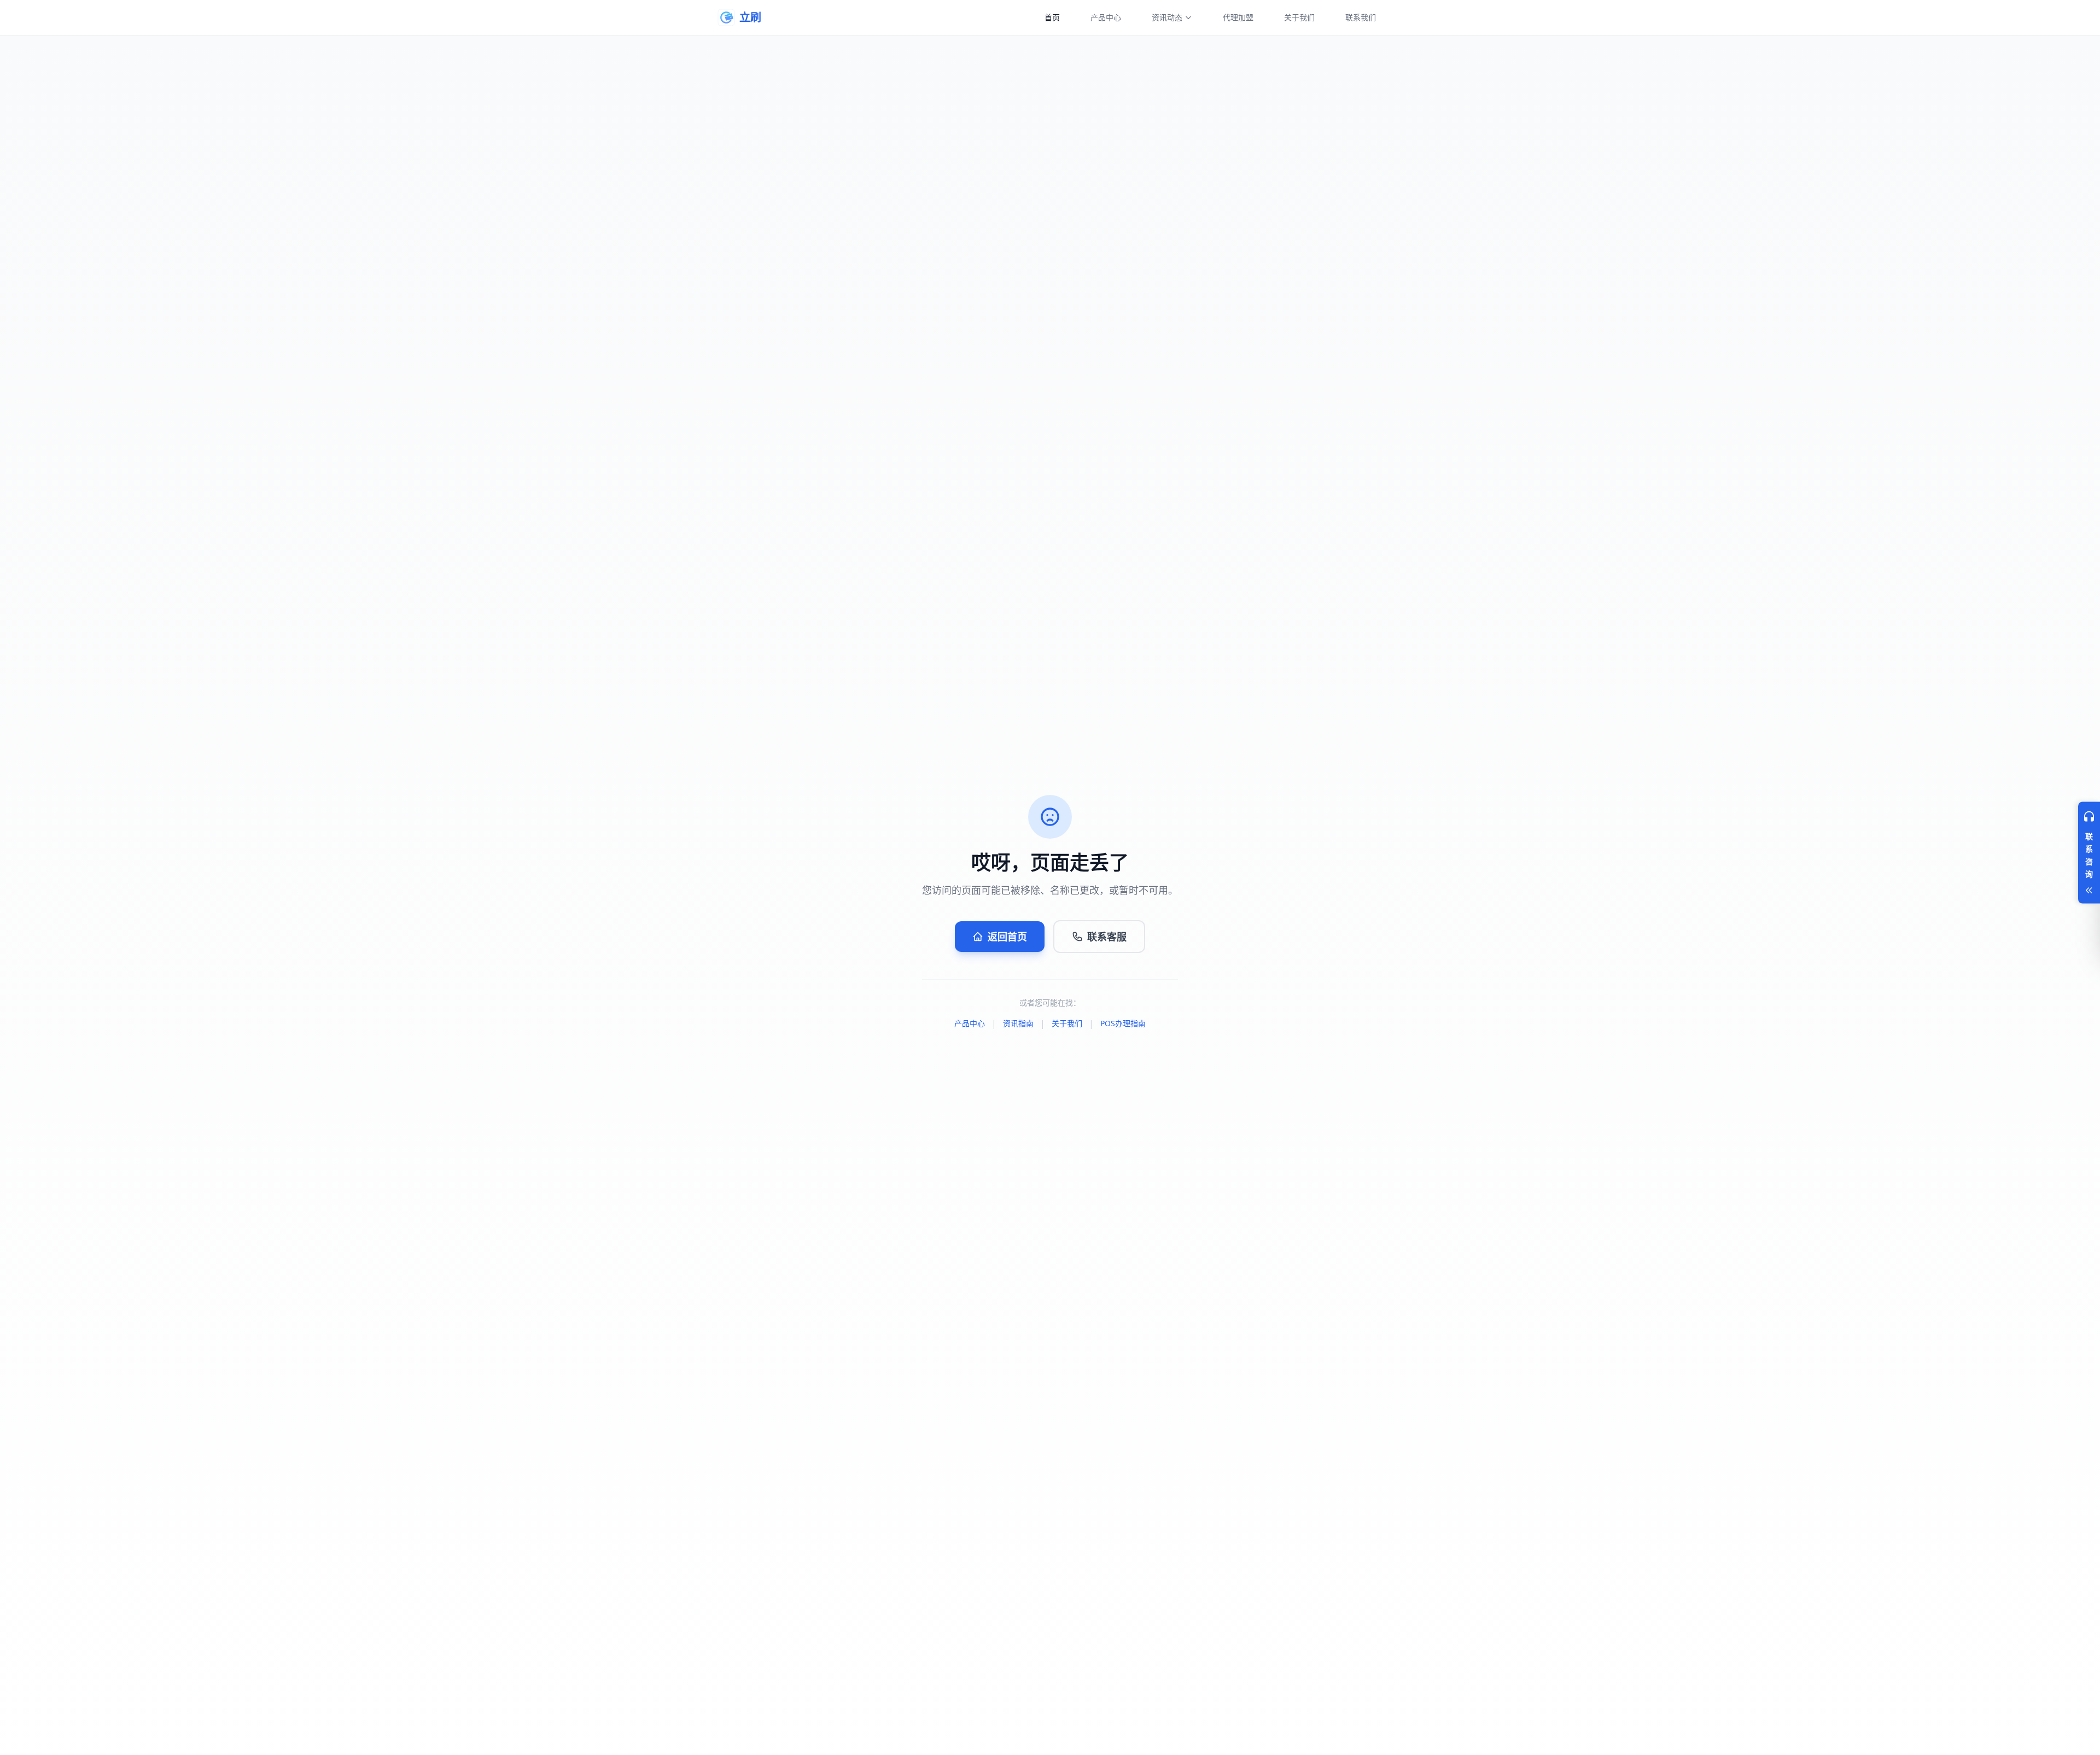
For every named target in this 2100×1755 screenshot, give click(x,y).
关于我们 (1299, 17)
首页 (1052, 17)
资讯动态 (1167, 17)
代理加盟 (1238, 17)
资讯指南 (1018, 1023)
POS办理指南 (1123, 1023)
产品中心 (1106, 17)
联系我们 (1361, 17)
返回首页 (1007, 937)
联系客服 (1107, 937)
